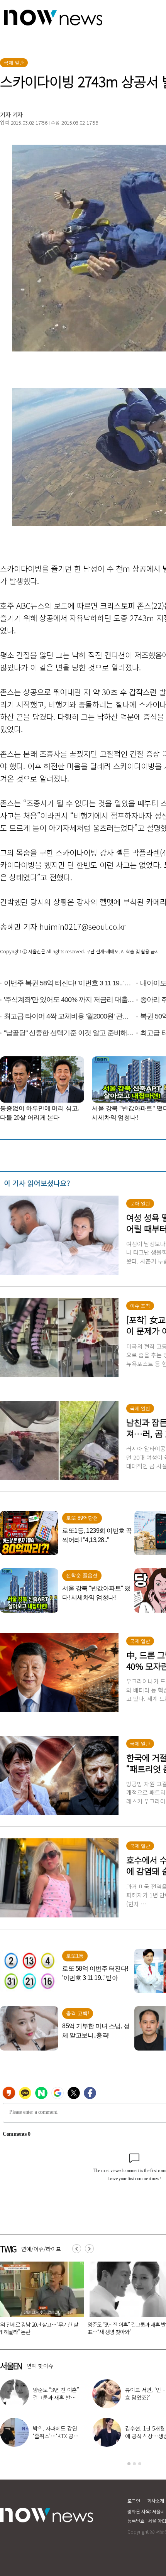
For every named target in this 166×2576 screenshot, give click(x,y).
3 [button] (140, 2464)
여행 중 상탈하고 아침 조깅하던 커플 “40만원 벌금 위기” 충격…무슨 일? (125, 2328)
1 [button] (129, 2464)
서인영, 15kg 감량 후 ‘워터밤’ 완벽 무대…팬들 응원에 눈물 (56, 2436)
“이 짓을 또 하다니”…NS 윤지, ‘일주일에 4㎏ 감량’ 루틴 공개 (57, 2397)
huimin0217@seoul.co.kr (82, 927)
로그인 (134, 2501)
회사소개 (156, 2501)
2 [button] (134, 2464)
